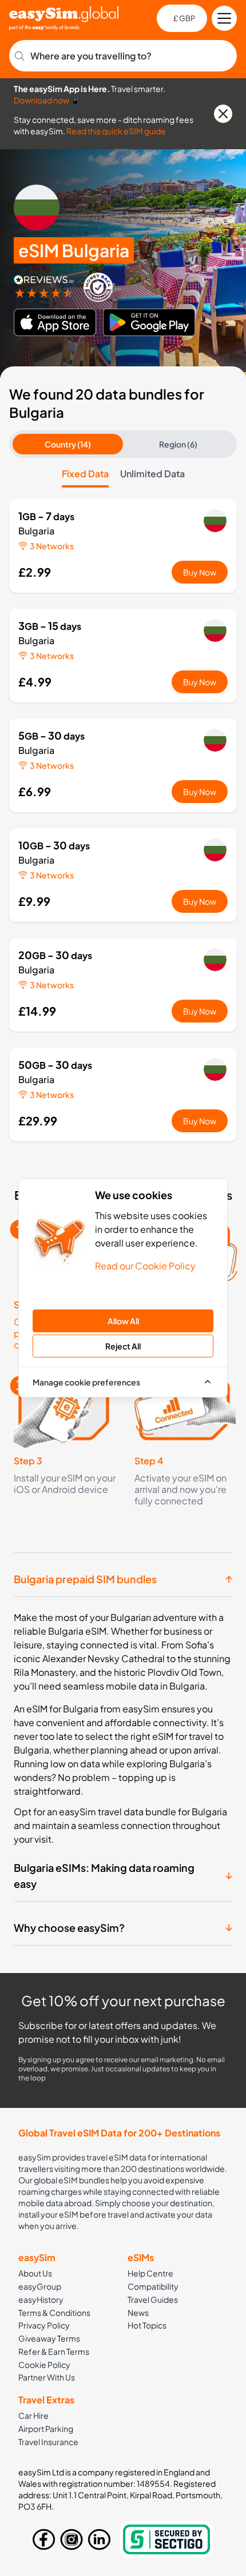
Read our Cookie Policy (145, 1266)
